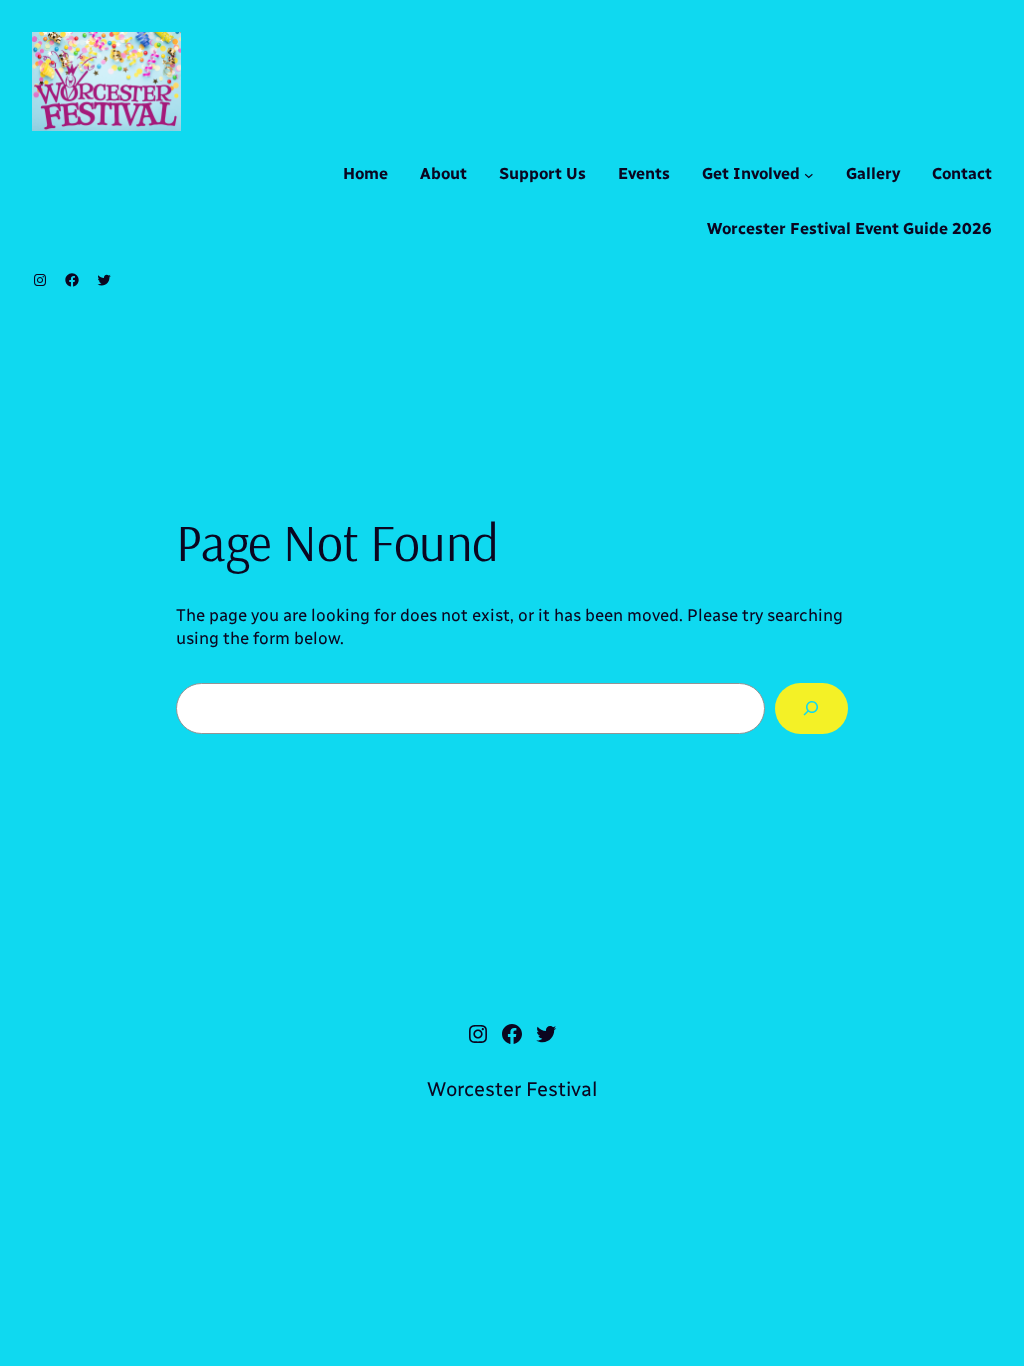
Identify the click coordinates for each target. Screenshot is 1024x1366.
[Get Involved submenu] (809, 175)
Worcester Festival (512, 1089)
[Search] (811, 708)
